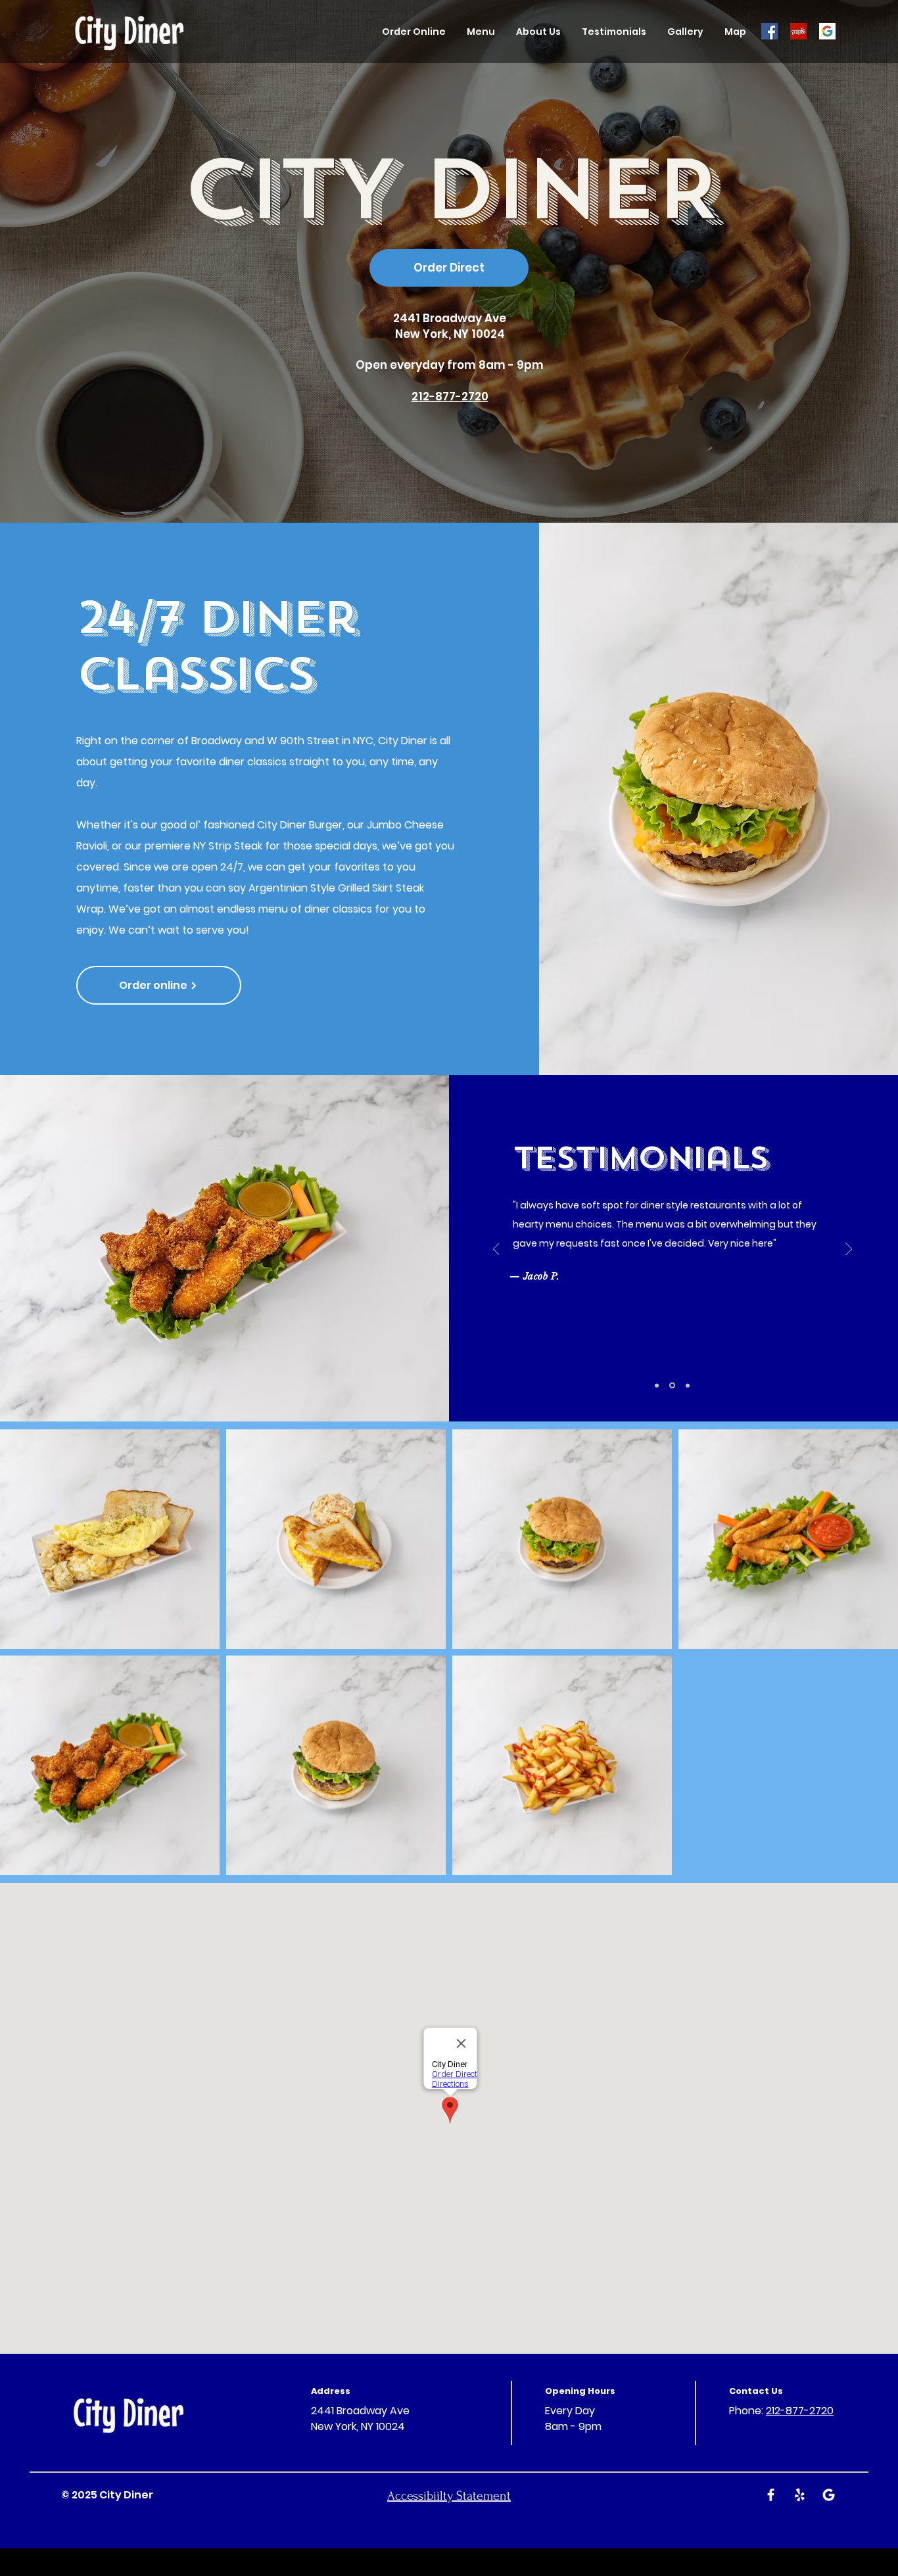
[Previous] (496, 1250)
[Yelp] (798, 31)
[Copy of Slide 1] (657, 1385)
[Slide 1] (687, 1386)
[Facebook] (769, 31)
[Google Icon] (827, 31)
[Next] (849, 1250)
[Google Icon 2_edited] (829, 2495)
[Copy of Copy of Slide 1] (671, 1385)
